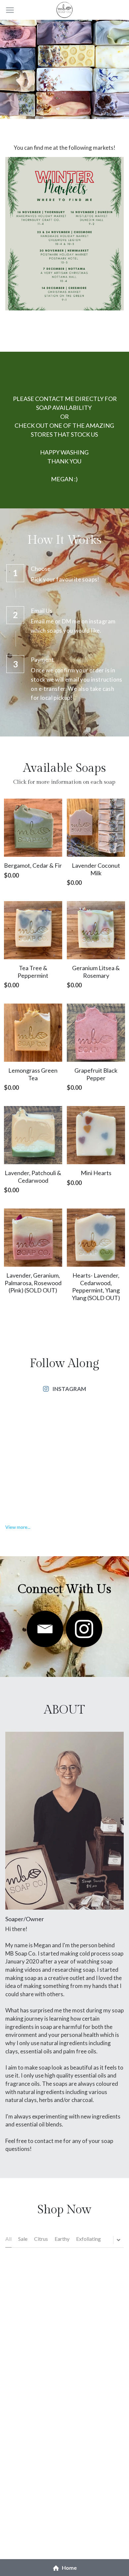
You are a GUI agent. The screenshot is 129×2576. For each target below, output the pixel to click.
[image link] (45, 1629)
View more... (18, 1527)
